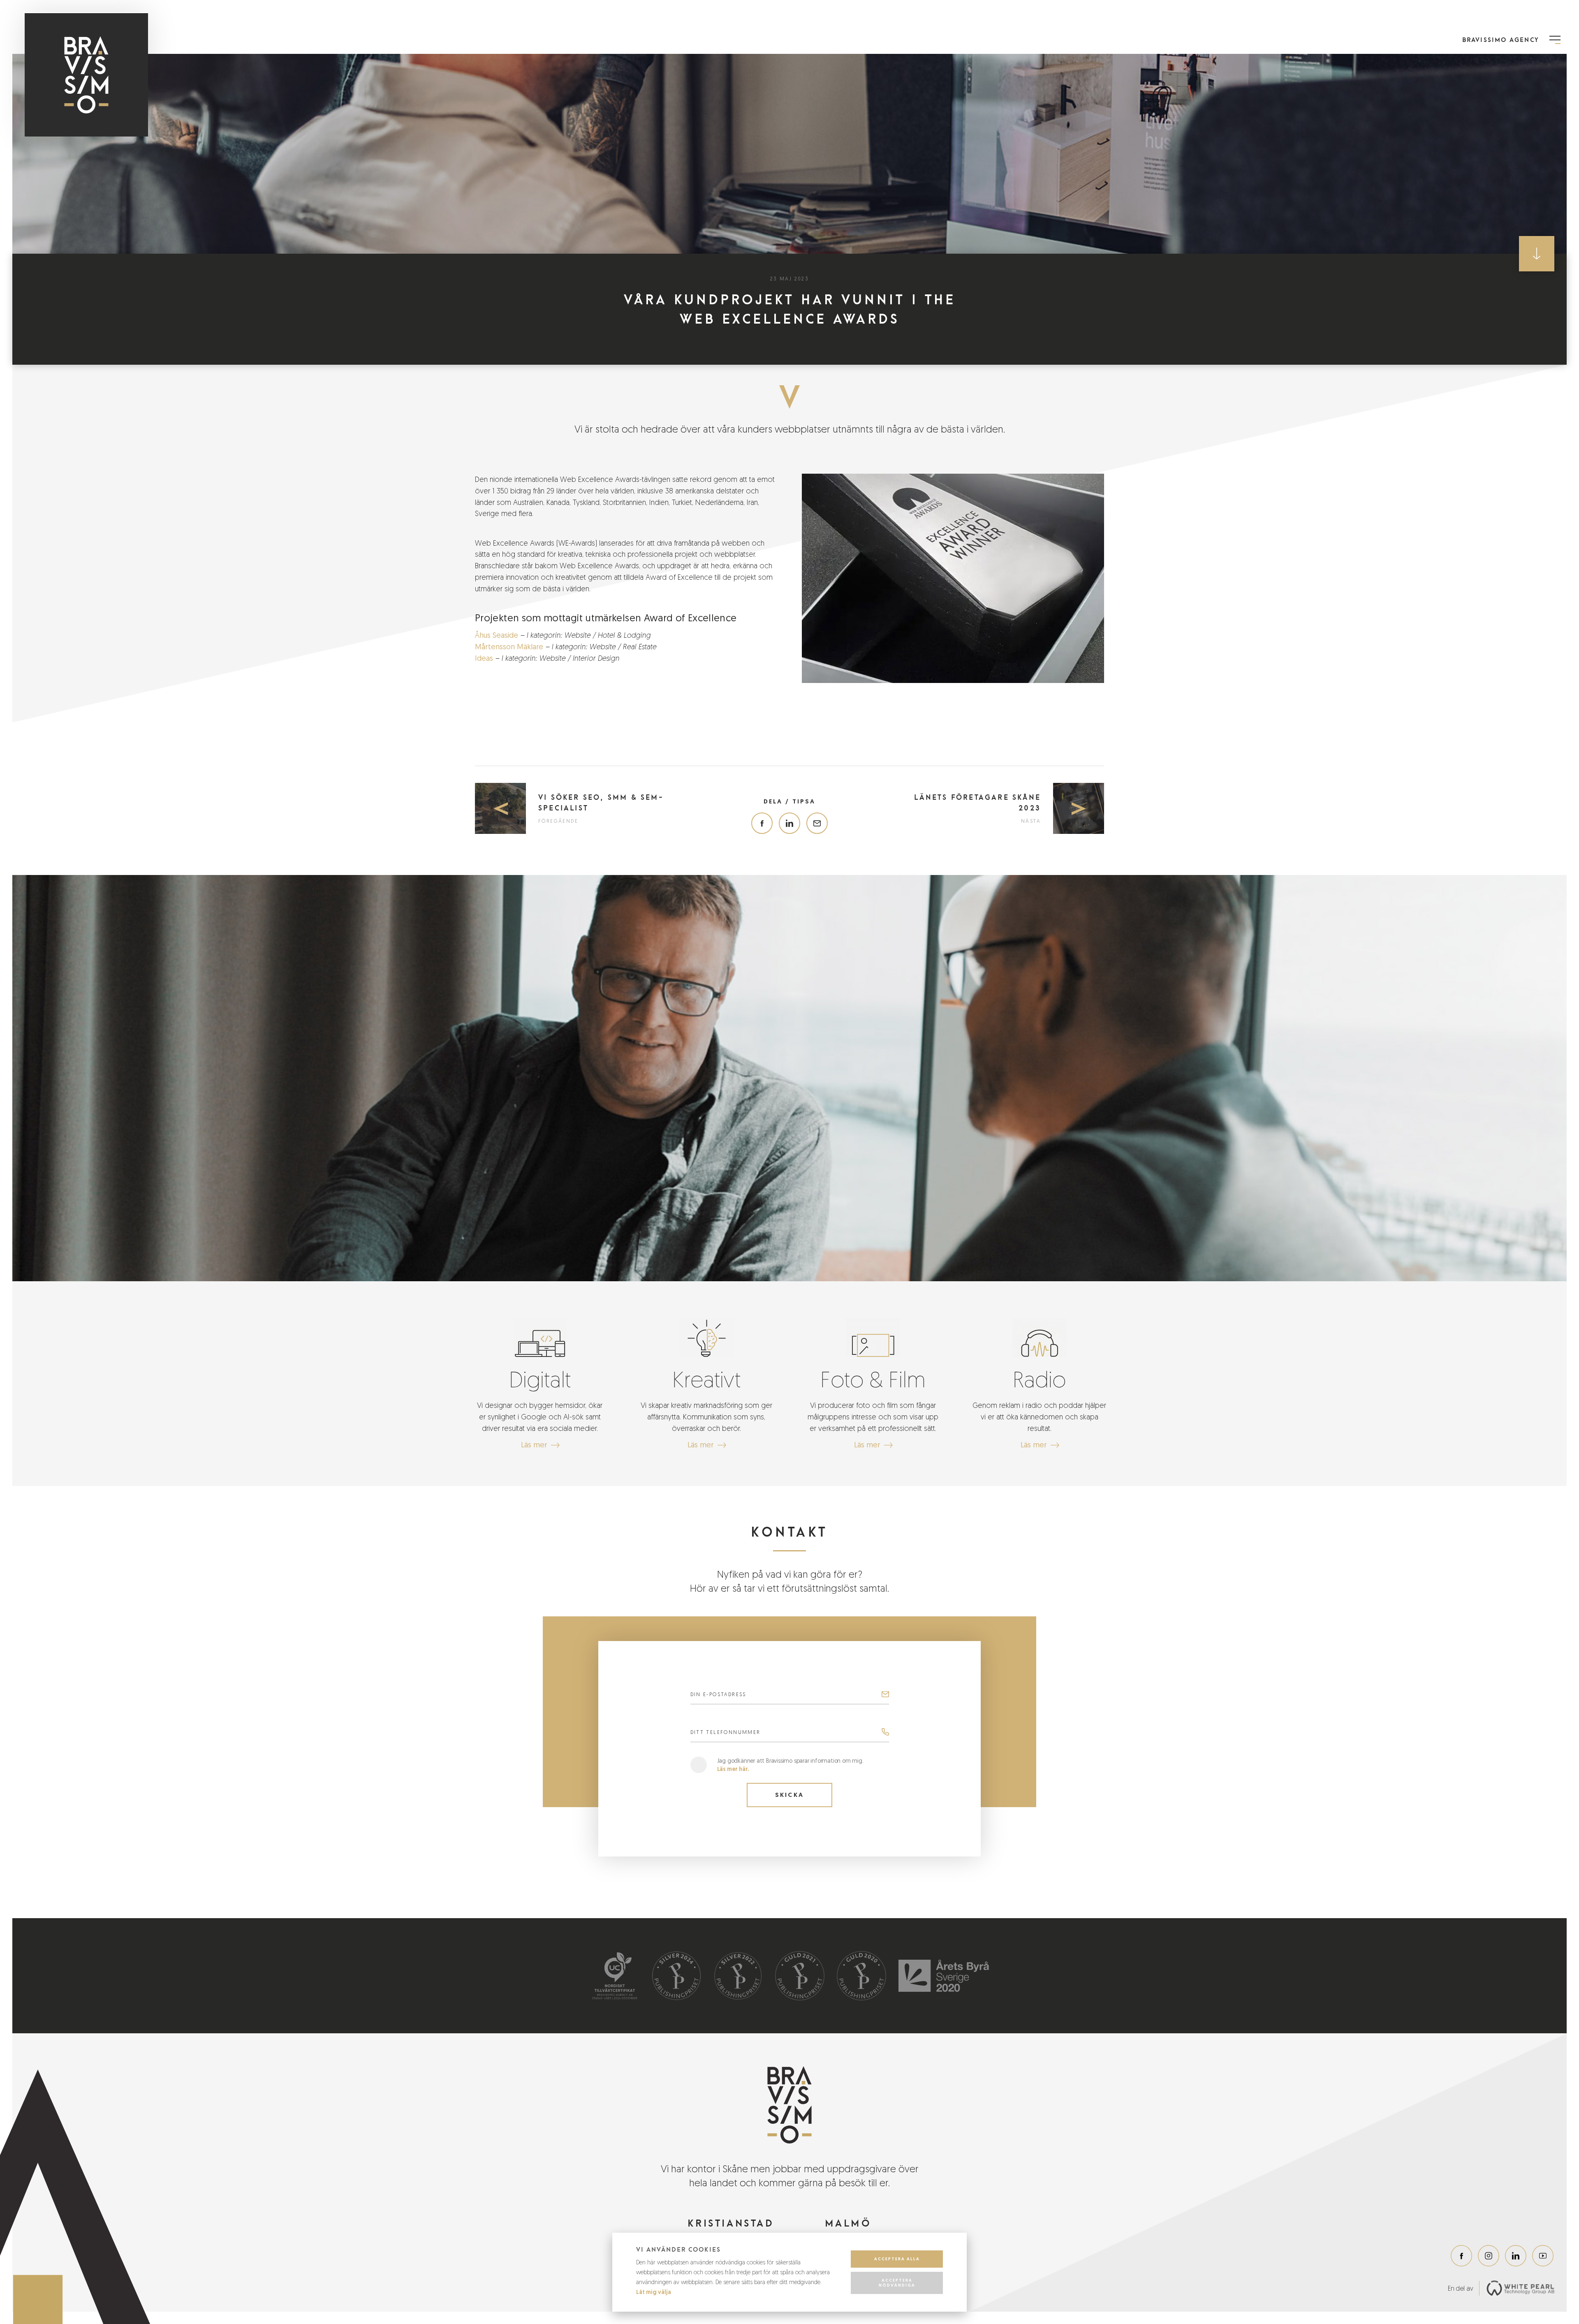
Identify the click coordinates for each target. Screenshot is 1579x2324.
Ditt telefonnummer (726, 1732)
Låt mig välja (654, 2292)
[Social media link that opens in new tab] (1461, 2256)
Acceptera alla (897, 2259)
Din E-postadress (718, 1694)
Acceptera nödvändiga (897, 2283)
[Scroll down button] (1537, 254)
